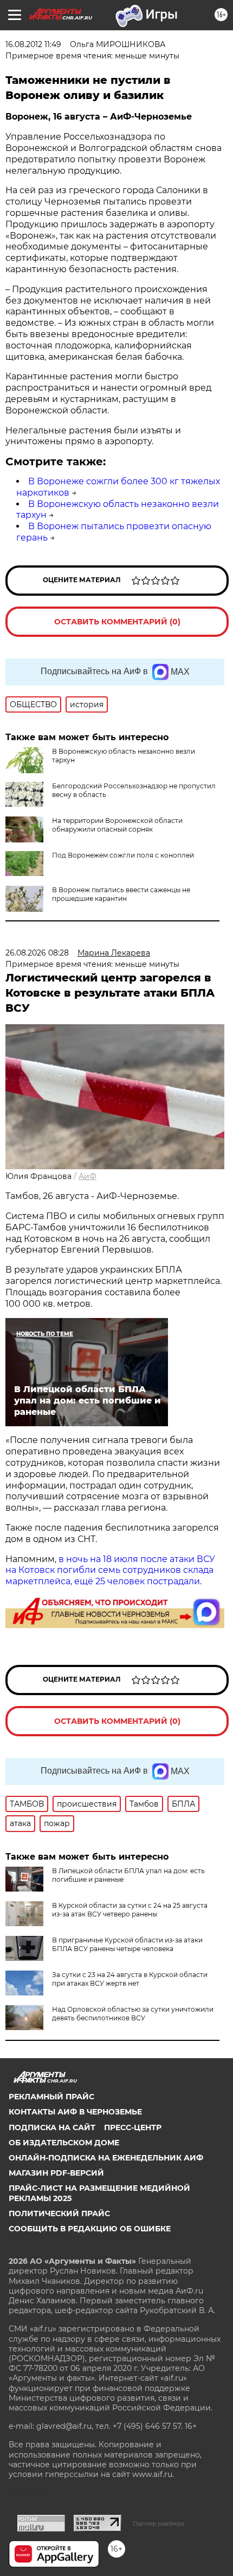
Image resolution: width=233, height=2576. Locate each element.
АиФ (88, 1176)
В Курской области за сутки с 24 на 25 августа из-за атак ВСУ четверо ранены (130, 1910)
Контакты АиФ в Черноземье (75, 2112)
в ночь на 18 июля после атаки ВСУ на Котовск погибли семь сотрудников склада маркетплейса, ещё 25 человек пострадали (110, 1570)
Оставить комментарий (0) (117, 622)
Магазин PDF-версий (56, 2173)
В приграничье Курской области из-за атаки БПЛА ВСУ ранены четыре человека (127, 1944)
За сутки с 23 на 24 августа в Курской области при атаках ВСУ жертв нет (130, 1979)
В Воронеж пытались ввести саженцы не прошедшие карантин (121, 894)
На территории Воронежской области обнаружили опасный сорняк (117, 825)
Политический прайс (59, 2213)
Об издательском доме (64, 2143)
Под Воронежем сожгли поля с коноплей (123, 855)
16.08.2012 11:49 (33, 44)
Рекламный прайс (51, 2097)
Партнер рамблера (158, 2524)
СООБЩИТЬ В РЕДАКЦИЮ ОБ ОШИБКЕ (90, 2229)
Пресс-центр (133, 2127)
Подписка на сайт (52, 2127)
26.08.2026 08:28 (37, 953)
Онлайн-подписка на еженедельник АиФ (106, 2158)
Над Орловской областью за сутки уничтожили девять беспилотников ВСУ (133, 2014)
